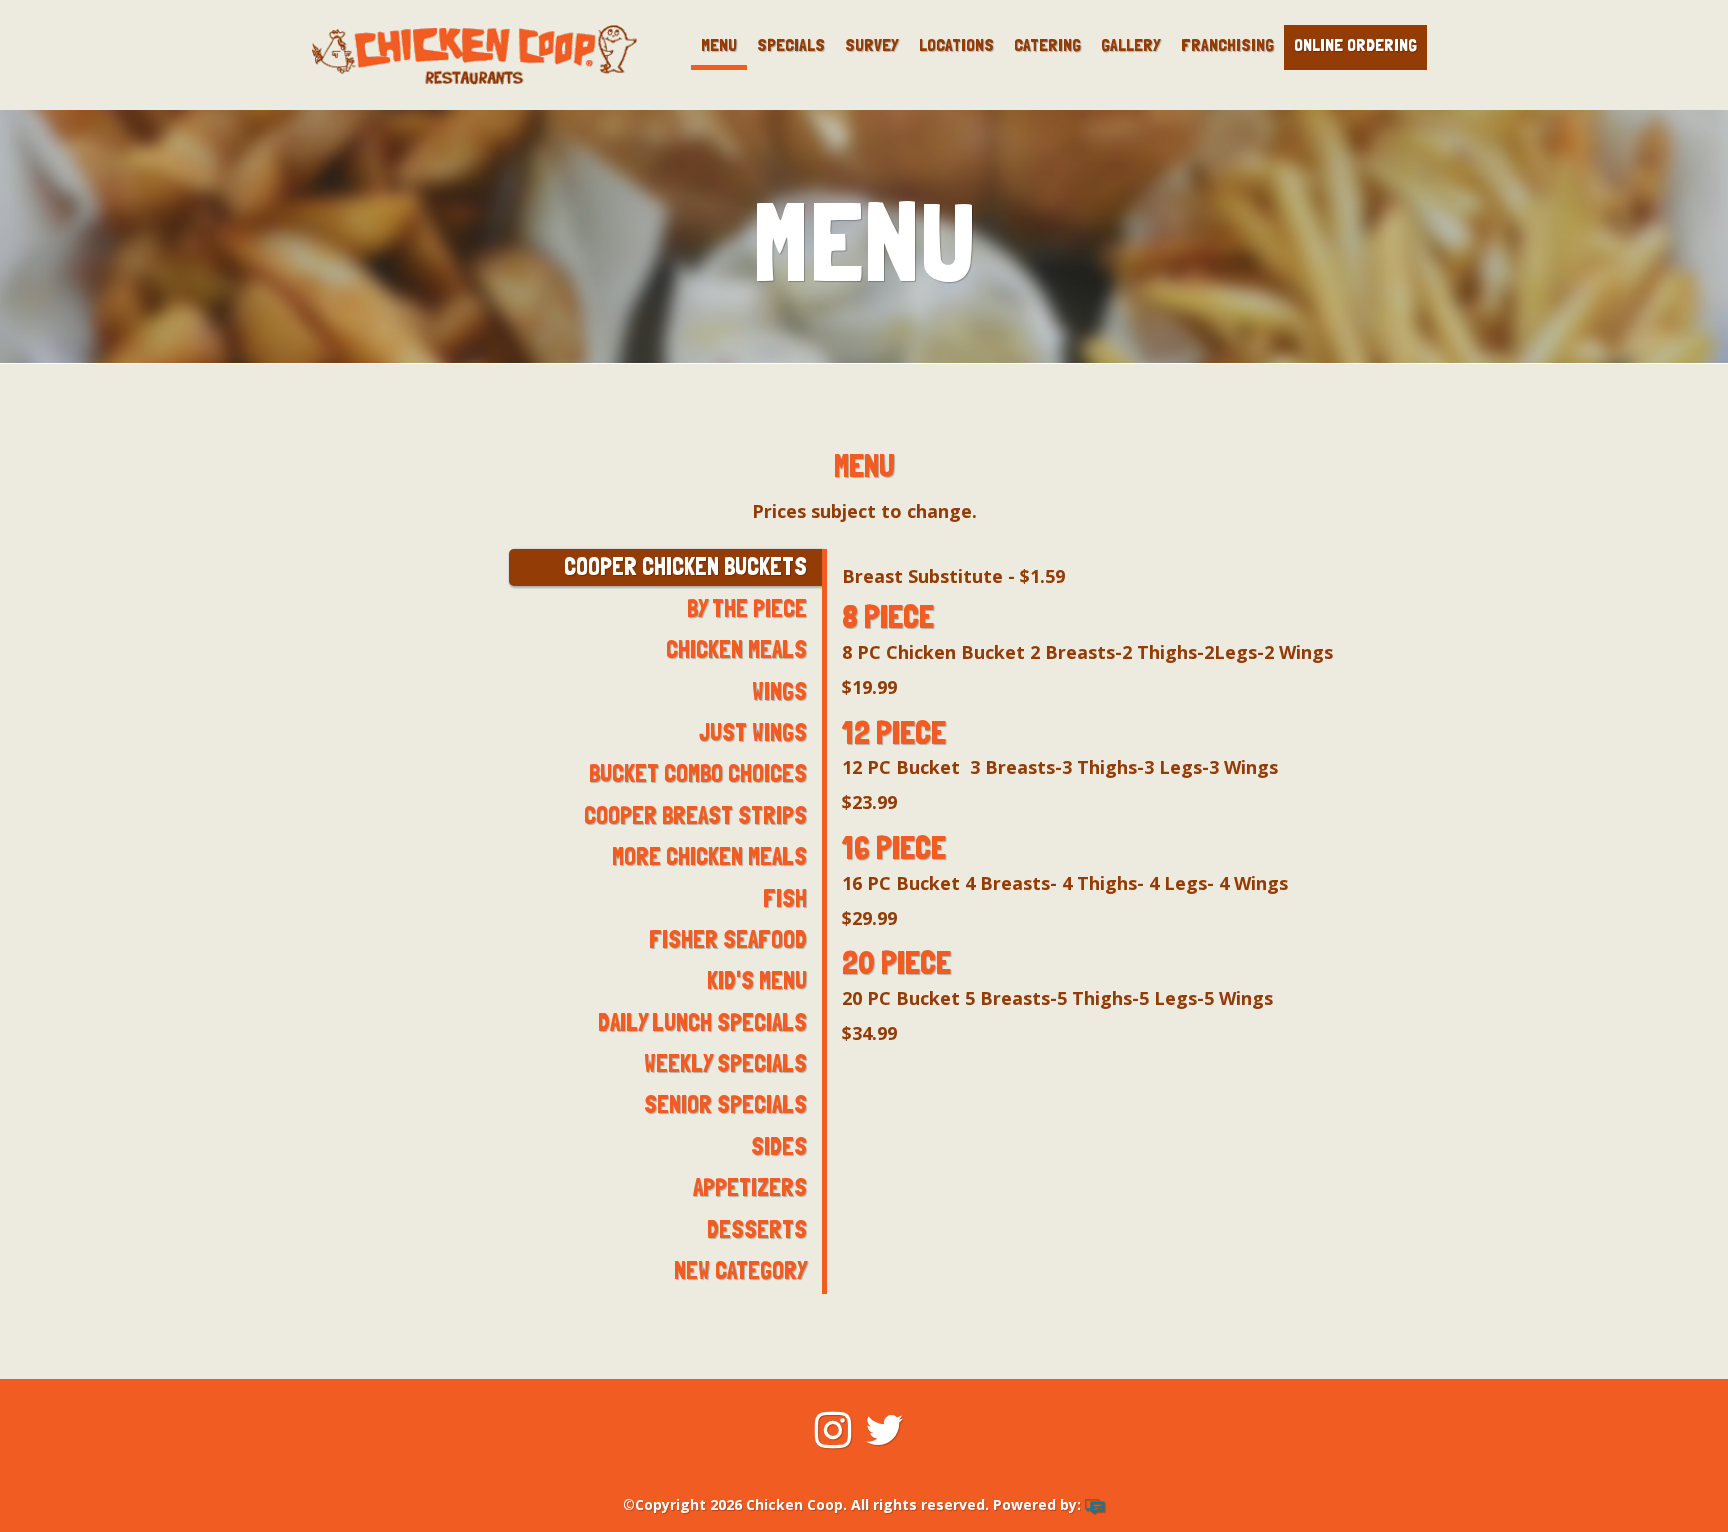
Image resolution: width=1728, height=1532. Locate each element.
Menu (719, 44)
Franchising (1227, 44)
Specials (791, 44)
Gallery (1131, 44)
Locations (956, 44)
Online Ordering (1355, 44)
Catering (1047, 44)
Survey (872, 44)
